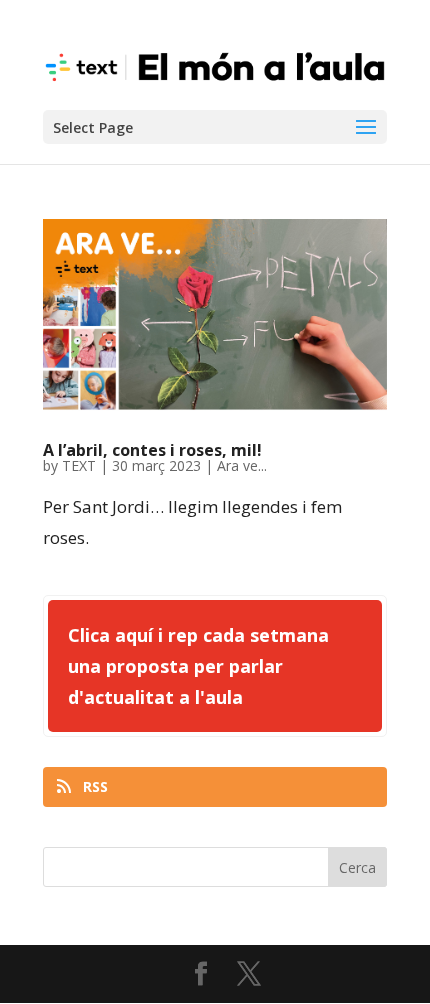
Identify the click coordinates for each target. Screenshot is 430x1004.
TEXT (79, 465)
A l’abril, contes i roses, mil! (152, 450)
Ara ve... (242, 465)
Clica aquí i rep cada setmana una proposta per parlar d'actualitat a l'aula (198, 665)
